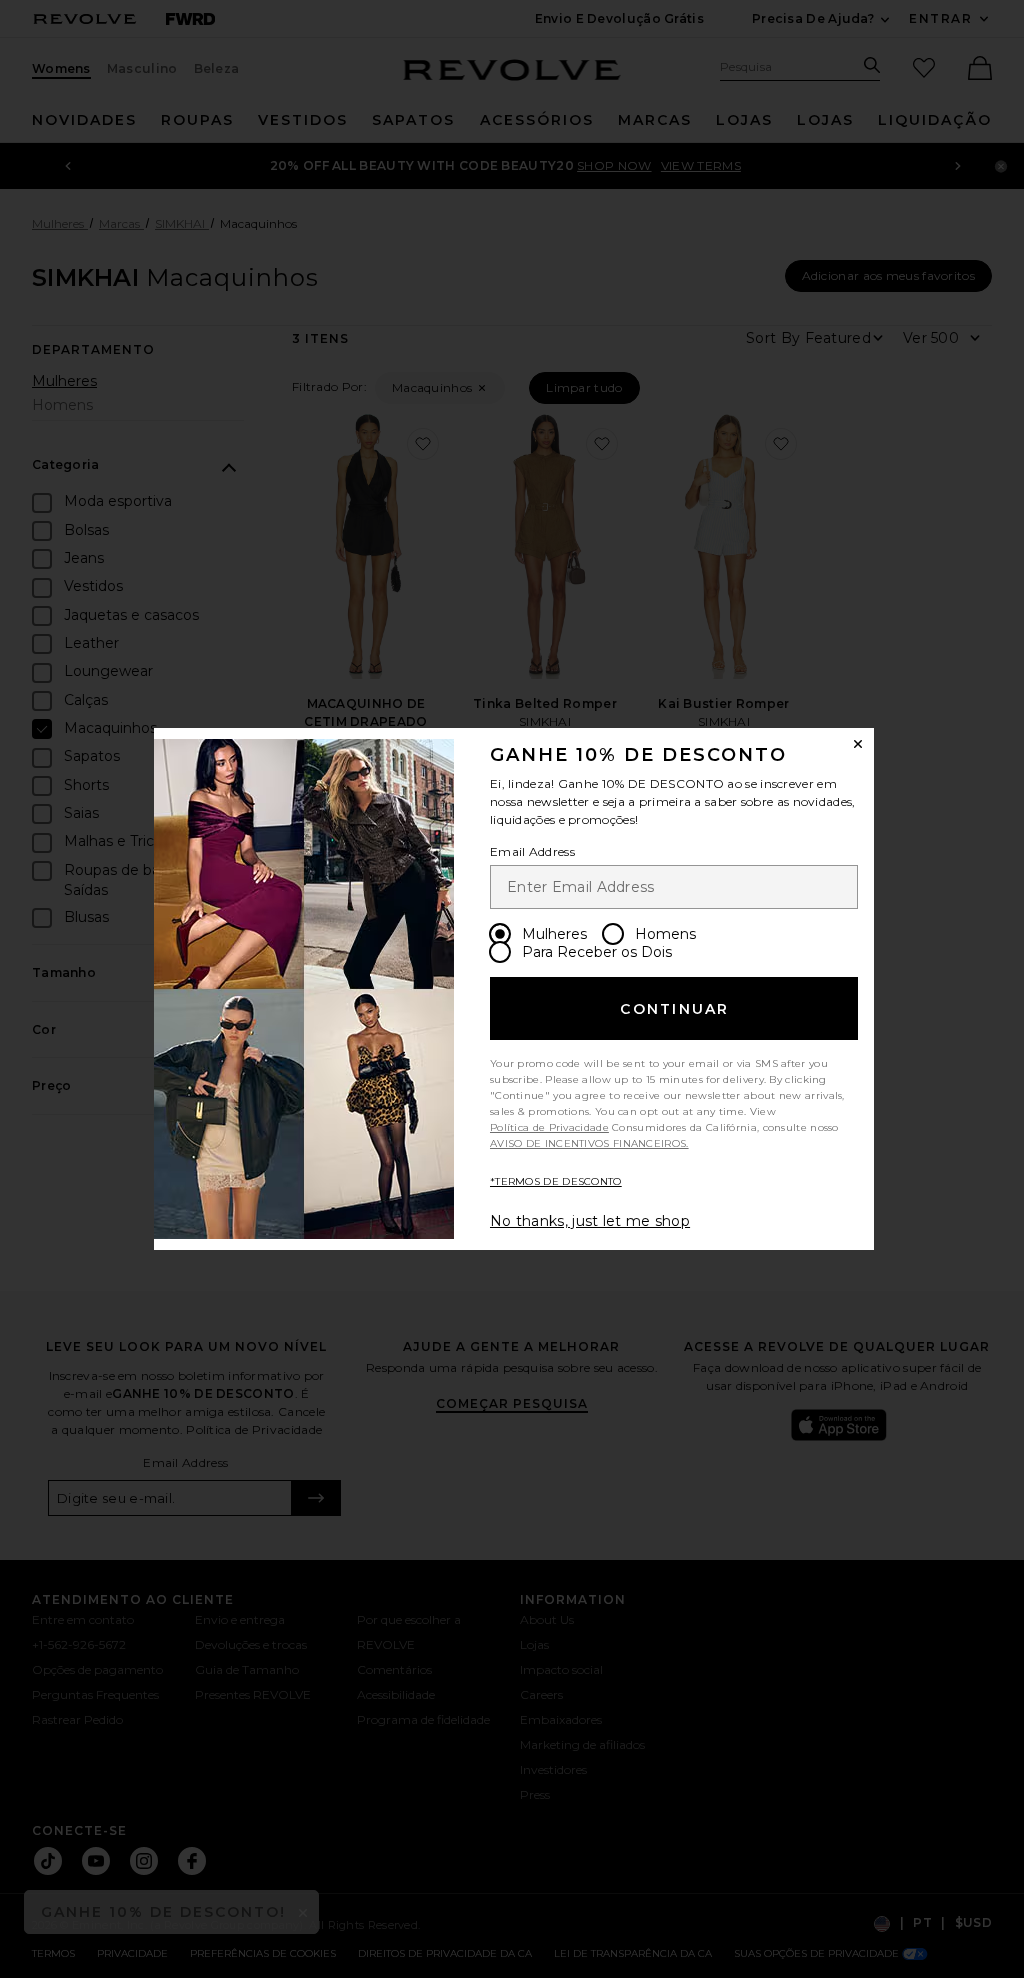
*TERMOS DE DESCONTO (556, 1181)
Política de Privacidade (549, 1127)
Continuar (674, 1009)
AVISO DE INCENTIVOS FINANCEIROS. (589, 1143)
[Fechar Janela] (858, 744)
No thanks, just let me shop (590, 1221)
